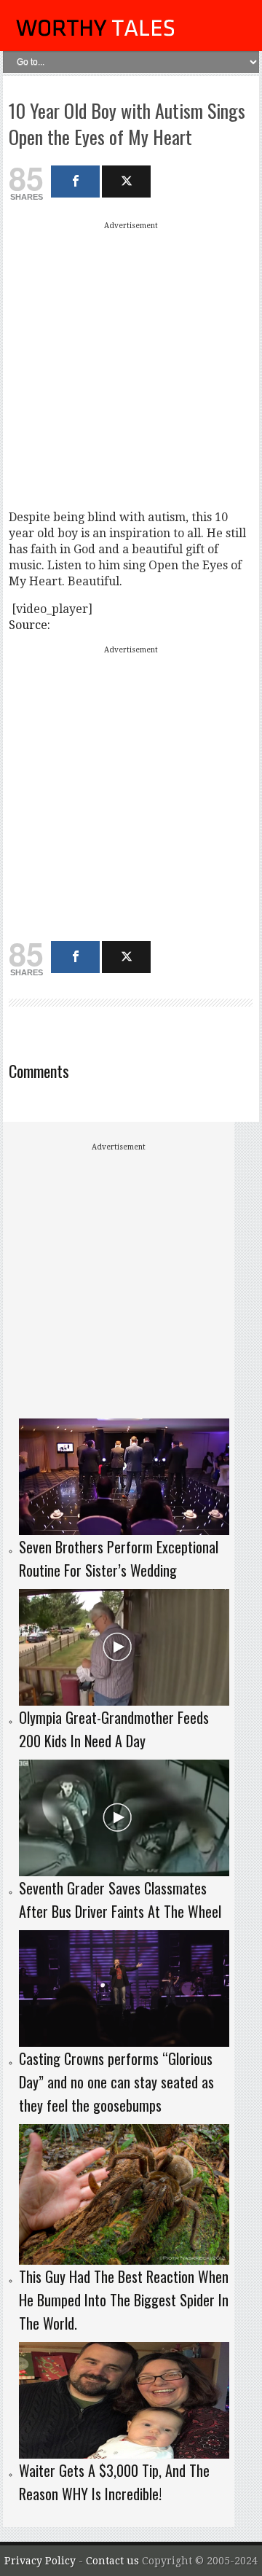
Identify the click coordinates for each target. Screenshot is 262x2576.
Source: (29, 625)
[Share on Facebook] (75, 182)
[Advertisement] (131, 365)
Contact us (114, 2561)
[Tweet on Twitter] (126, 182)
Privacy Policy (40, 2561)
